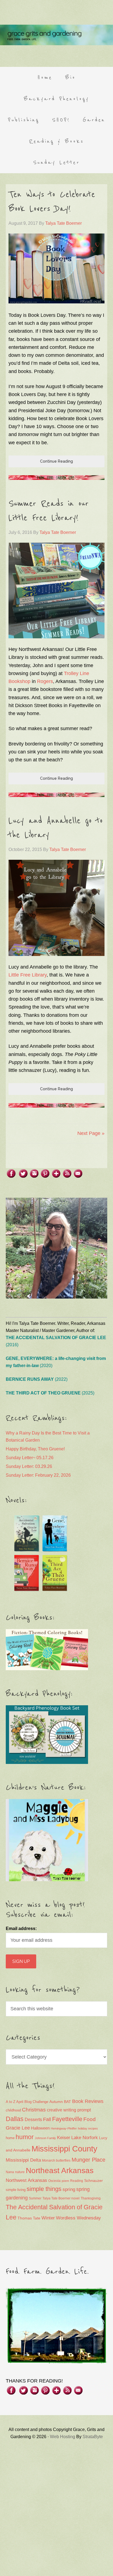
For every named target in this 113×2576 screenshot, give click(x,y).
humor (25, 2137)
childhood (13, 2110)
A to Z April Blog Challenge (27, 2102)
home (10, 2138)
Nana (10, 2172)
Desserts (33, 2119)
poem (65, 2181)
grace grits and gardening (56, 35)
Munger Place (88, 2160)
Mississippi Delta (23, 2160)
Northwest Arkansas (26, 2180)
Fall (47, 2119)
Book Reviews (88, 2101)
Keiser (64, 2138)
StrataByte (93, 2437)
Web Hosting (63, 2437)
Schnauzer (94, 2181)
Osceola (54, 2181)
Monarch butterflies (56, 2161)
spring (69, 2189)
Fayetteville (67, 2119)
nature (20, 2172)
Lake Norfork (85, 2138)
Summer (35, 2198)
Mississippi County (64, 2149)
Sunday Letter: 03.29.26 (29, 1466)
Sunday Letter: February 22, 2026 (38, 1475)
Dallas (15, 2119)
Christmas (34, 2110)
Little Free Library (28, 975)
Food (90, 2119)
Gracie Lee (18, 2128)
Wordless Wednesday (78, 2218)
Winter (48, 2218)
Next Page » (91, 1133)
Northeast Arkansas (60, 2171)
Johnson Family (45, 2138)
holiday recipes (88, 2128)
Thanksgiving (91, 2198)
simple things (44, 2189)
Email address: (21, 1929)
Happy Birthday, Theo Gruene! (35, 1449)
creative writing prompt (69, 2110)
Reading (77, 2181)
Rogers (45, 681)
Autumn (56, 2102)
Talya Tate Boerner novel (61, 2198)
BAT (67, 2102)
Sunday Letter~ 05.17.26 (30, 1458)
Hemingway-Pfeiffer (64, 2128)
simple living (16, 2190)
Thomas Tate (29, 2218)
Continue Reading (56, 461)
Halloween (40, 2128)
